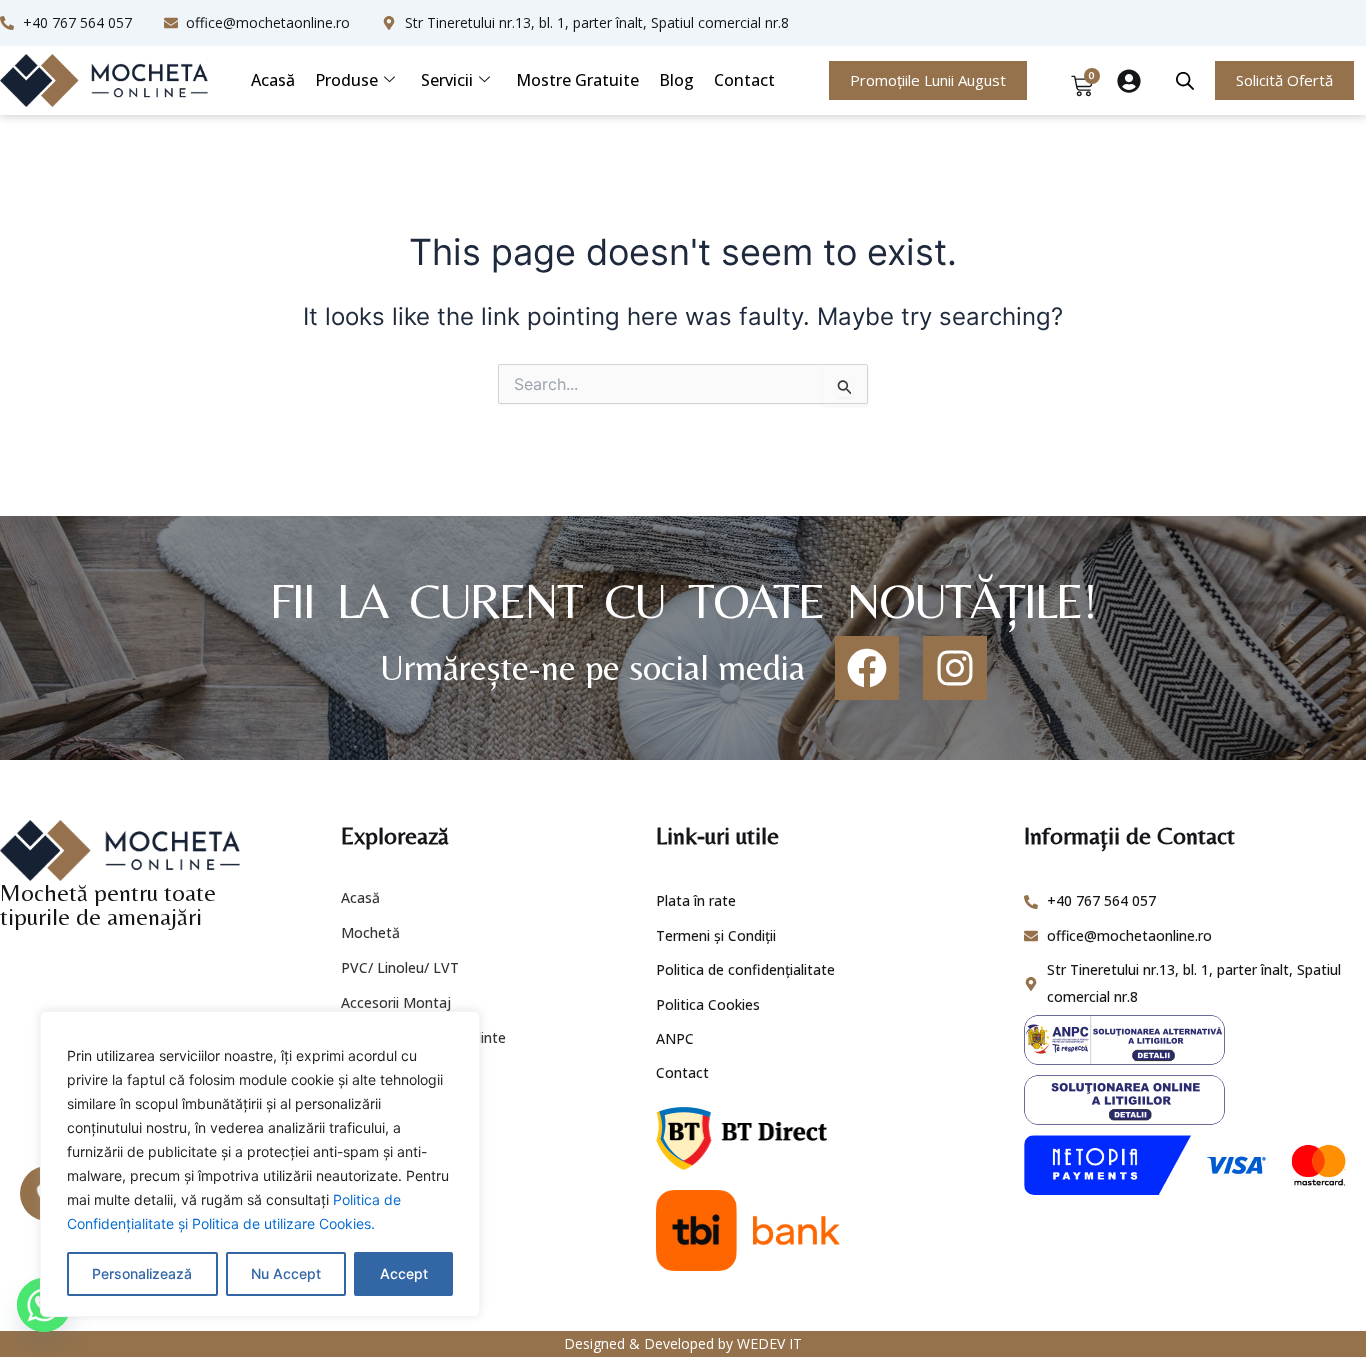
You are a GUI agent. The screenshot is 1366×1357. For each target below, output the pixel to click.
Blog (676, 80)
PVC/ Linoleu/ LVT (400, 967)
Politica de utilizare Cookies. (283, 1223)
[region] (260, 1164)
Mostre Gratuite (577, 80)
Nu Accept (286, 1273)
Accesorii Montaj (396, 1002)
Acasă (273, 80)
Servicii (447, 80)
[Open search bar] (1185, 80)
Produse (346, 80)
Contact (744, 80)
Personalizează (142, 1273)
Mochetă (370, 932)
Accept (404, 1273)
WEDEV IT (769, 1343)
